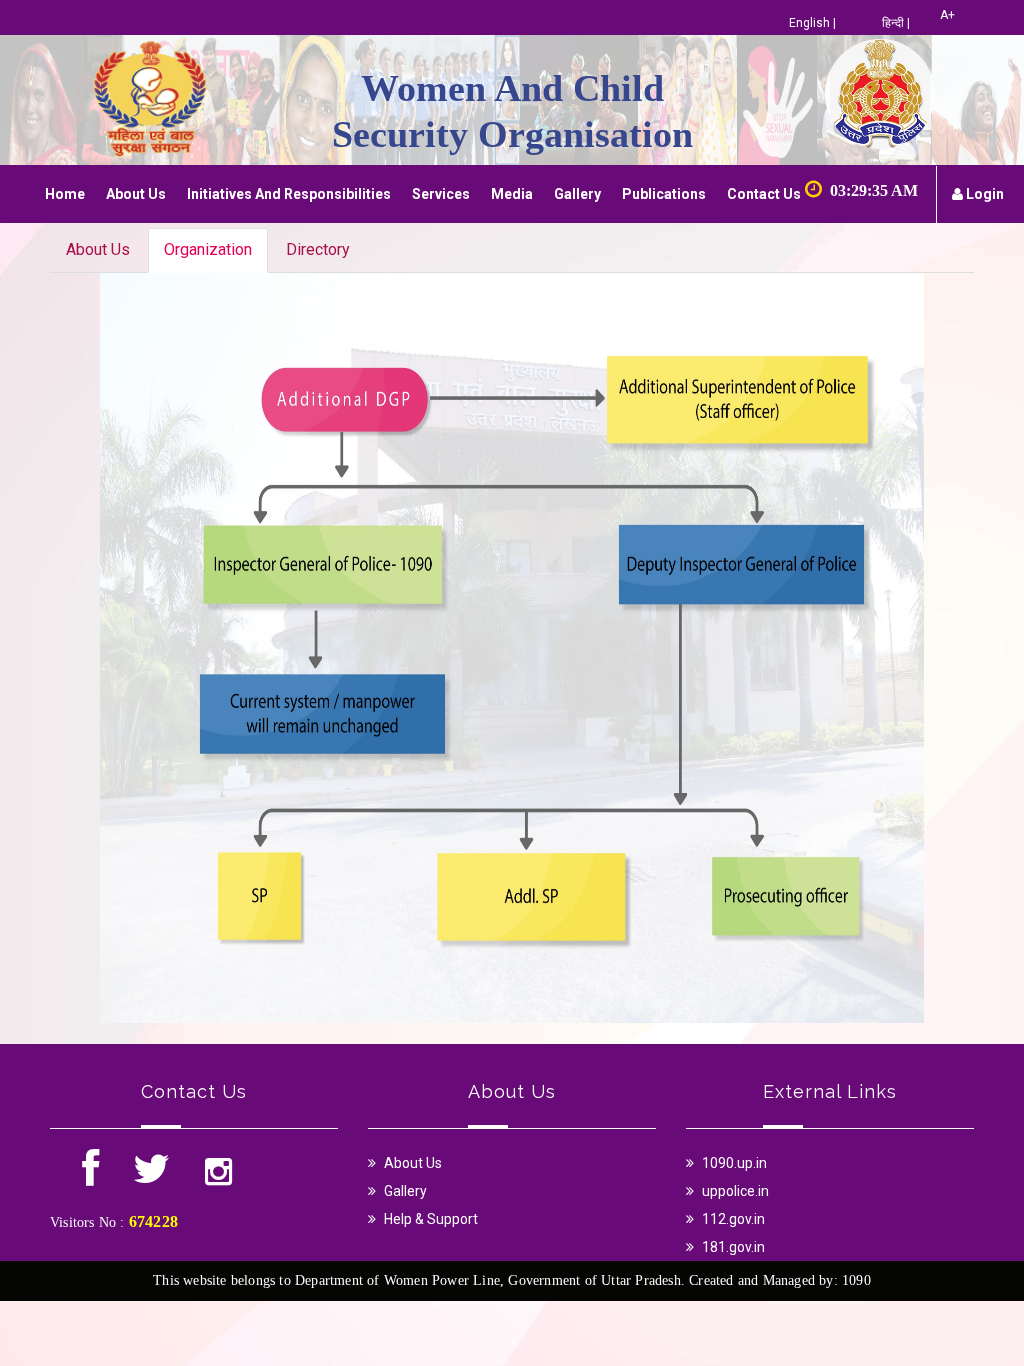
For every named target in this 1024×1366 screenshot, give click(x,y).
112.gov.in (733, 1219)
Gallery (577, 194)
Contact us (764, 194)
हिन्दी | (896, 23)
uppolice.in (735, 1191)
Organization (208, 249)
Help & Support (431, 1219)
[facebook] (92, 1178)
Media (512, 194)
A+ (947, 15)
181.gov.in (733, 1247)
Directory (318, 249)
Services (441, 194)
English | (812, 23)
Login (983, 194)
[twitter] (151, 1178)
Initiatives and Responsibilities (289, 194)
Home (65, 194)
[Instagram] (218, 1178)
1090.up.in (734, 1163)
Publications (664, 194)
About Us (136, 194)
